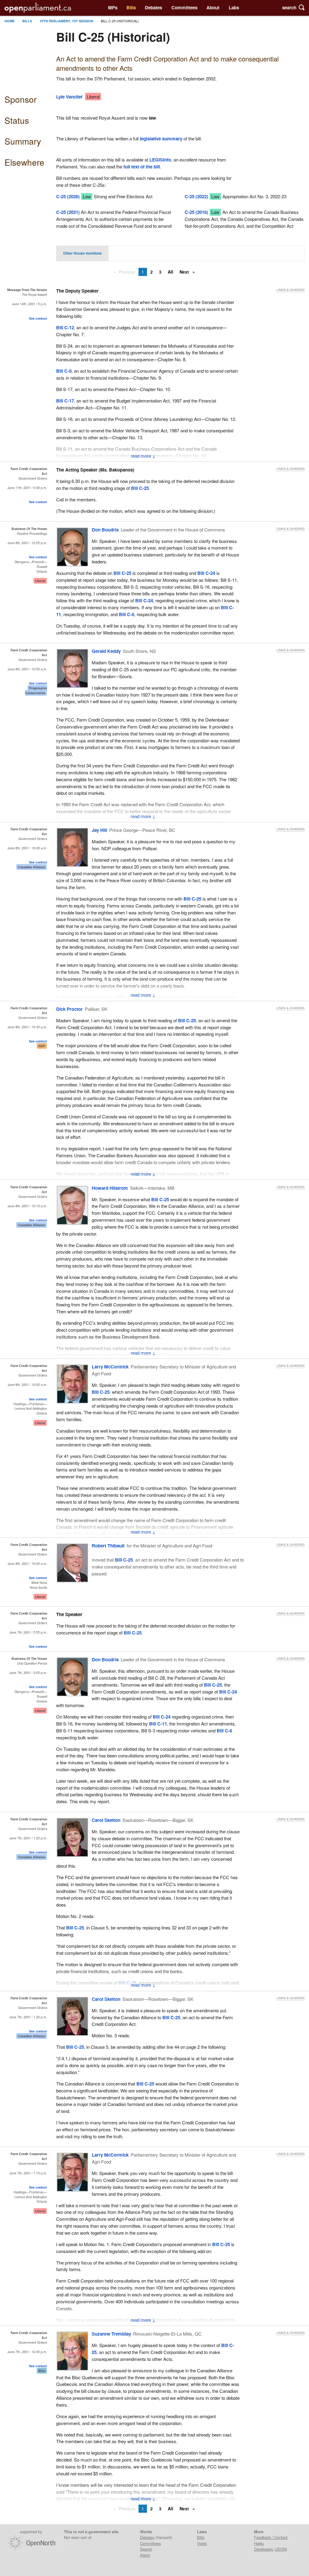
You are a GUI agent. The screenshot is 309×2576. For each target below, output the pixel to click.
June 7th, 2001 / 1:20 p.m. (28, 2017)
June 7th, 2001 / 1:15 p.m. (28, 2173)
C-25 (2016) (196, 212)
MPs (113, 8)
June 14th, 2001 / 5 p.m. (30, 304)
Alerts (145, 2555)
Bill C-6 (127, 614)
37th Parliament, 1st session (67, 21)
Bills (131, 8)
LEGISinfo (160, 160)
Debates (153, 8)
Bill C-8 (64, 371)
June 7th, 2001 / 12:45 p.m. (27, 2352)
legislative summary (161, 139)
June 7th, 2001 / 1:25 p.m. (28, 1838)
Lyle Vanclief (69, 97)
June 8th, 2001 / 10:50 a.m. (27, 669)
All (170, 272)
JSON (281, 2549)
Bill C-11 (158, 1724)
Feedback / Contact (271, 2537)
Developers (264, 2549)
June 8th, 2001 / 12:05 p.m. (27, 543)
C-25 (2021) (68, 212)
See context (38, 318)
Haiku (259, 2543)
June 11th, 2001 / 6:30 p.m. (27, 488)
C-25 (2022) (196, 196)
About (213, 8)
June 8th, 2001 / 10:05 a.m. (27, 1385)
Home (10, 21)
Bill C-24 (206, 573)
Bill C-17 (65, 401)
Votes (202, 2543)
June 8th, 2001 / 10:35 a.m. (27, 1027)
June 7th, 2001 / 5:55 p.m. (28, 1632)
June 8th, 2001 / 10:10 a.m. (27, 1206)
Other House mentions (82, 253)
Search (146, 2549)
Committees (184, 8)
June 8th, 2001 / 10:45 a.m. (27, 848)
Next (185, 272)
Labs (234, 8)
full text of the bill (142, 167)
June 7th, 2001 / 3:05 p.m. (28, 1673)
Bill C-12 (65, 327)
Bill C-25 (140, 488)
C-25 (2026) (68, 196)
